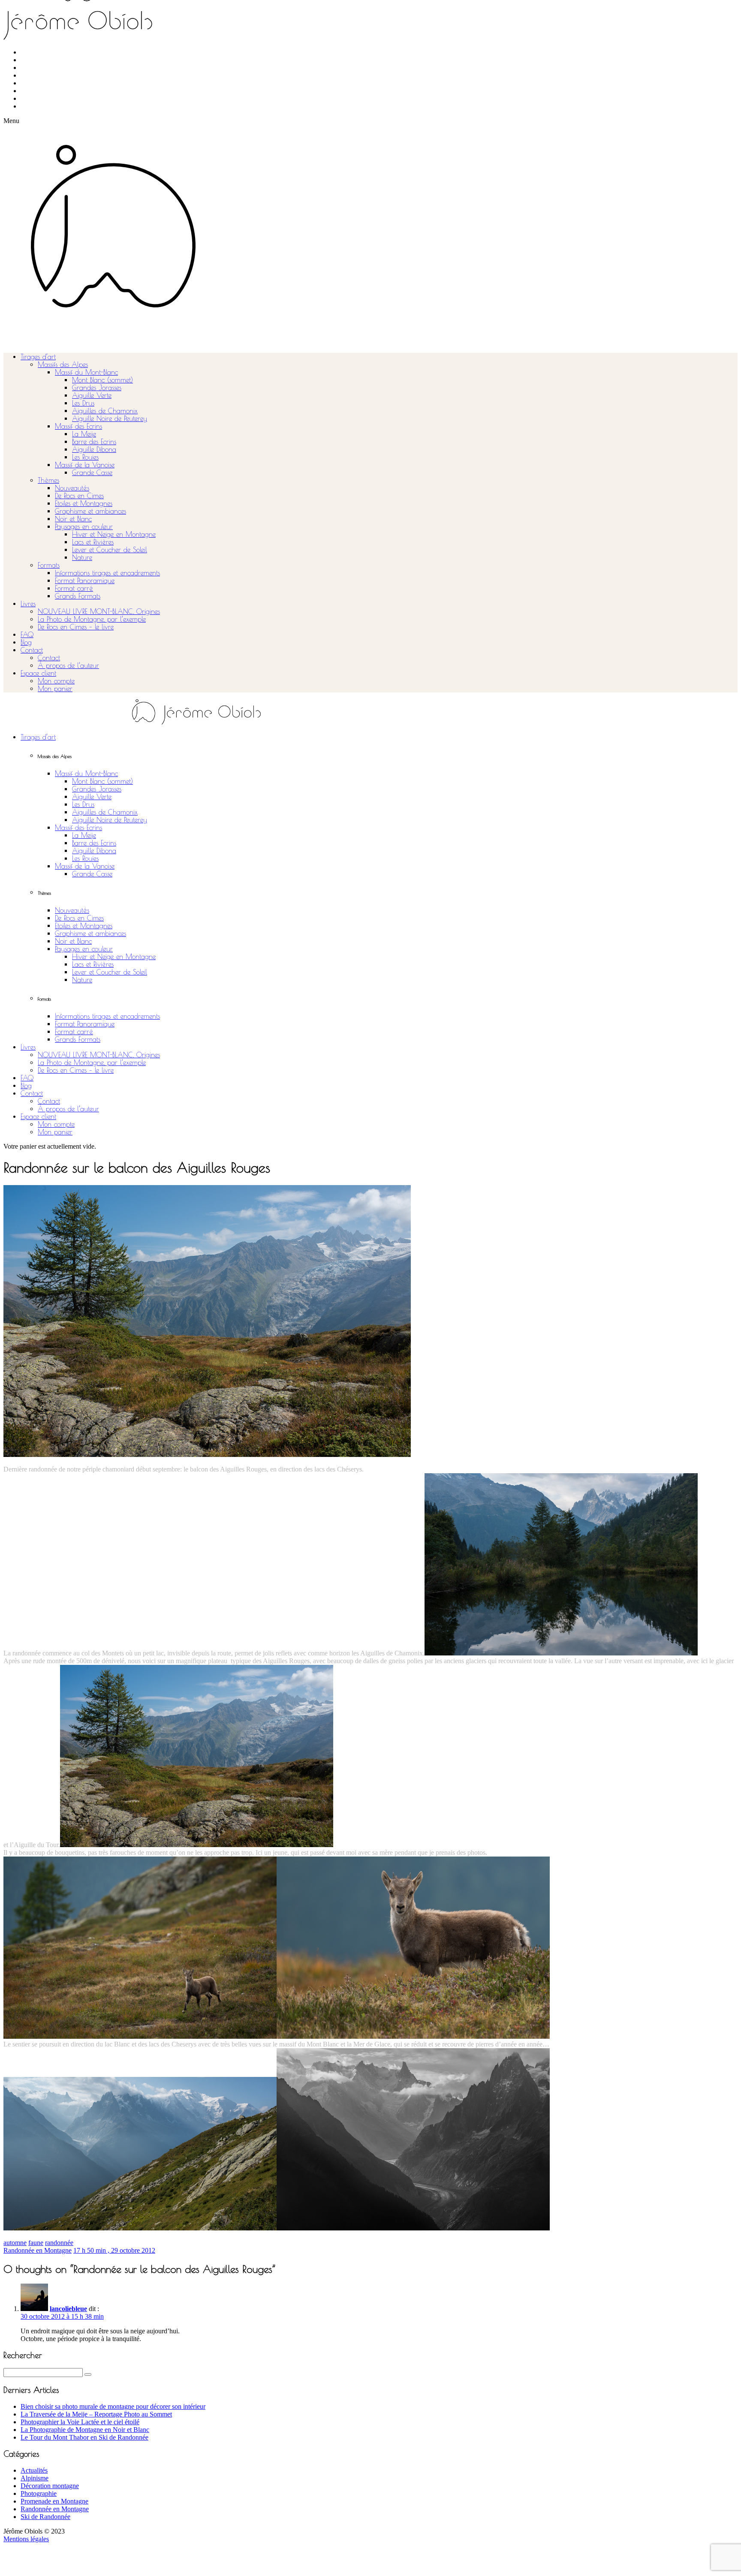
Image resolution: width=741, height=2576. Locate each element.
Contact (32, 650)
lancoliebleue (68, 2309)
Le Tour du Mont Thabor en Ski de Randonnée (84, 2437)
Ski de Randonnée (45, 2517)
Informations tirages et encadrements (107, 573)
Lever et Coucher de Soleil (110, 550)
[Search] (88, 2374)
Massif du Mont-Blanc (86, 372)
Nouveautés (72, 488)
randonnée (59, 2243)
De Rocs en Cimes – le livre (76, 627)
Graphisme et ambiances (90, 511)
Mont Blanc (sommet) (102, 380)
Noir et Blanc (73, 519)
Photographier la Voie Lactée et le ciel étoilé (80, 2422)
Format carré (74, 588)
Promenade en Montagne (54, 2501)
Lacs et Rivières (93, 542)
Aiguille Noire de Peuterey (110, 418)
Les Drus (83, 403)
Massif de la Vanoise (85, 465)
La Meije (84, 434)
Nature (82, 557)
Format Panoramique (85, 581)
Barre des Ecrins (94, 442)
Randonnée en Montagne (38, 2250)
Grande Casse (92, 472)
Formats (49, 565)
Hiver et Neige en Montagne (114, 534)
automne (15, 2243)
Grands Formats (78, 596)
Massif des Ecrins (78, 426)
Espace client (38, 673)
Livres (28, 604)
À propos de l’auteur (68, 665)
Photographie (39, 2493)
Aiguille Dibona (94, 449)
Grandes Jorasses (97, 388)
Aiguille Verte (92, 395)
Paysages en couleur (84, 527)
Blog (26, 642)
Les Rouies (85, 457)
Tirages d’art (38, 357)
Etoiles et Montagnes (84, 503)
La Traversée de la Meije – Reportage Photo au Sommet (96, 2414)
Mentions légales (26, 2539)
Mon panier (55, 689)
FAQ (27, 635)
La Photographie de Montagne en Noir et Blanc (85, 2430)
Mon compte (56, 681)
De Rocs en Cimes (79, 496)
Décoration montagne (50, 2486)
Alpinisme (35, 2478)
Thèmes (48, 480)
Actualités (34, 2470)
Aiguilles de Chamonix (105, 411)
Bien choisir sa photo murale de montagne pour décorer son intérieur (113, 2406)
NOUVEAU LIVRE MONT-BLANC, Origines (99, 611)
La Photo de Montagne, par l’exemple (92, 619)
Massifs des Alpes (63, 364)
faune (36, 2243)
